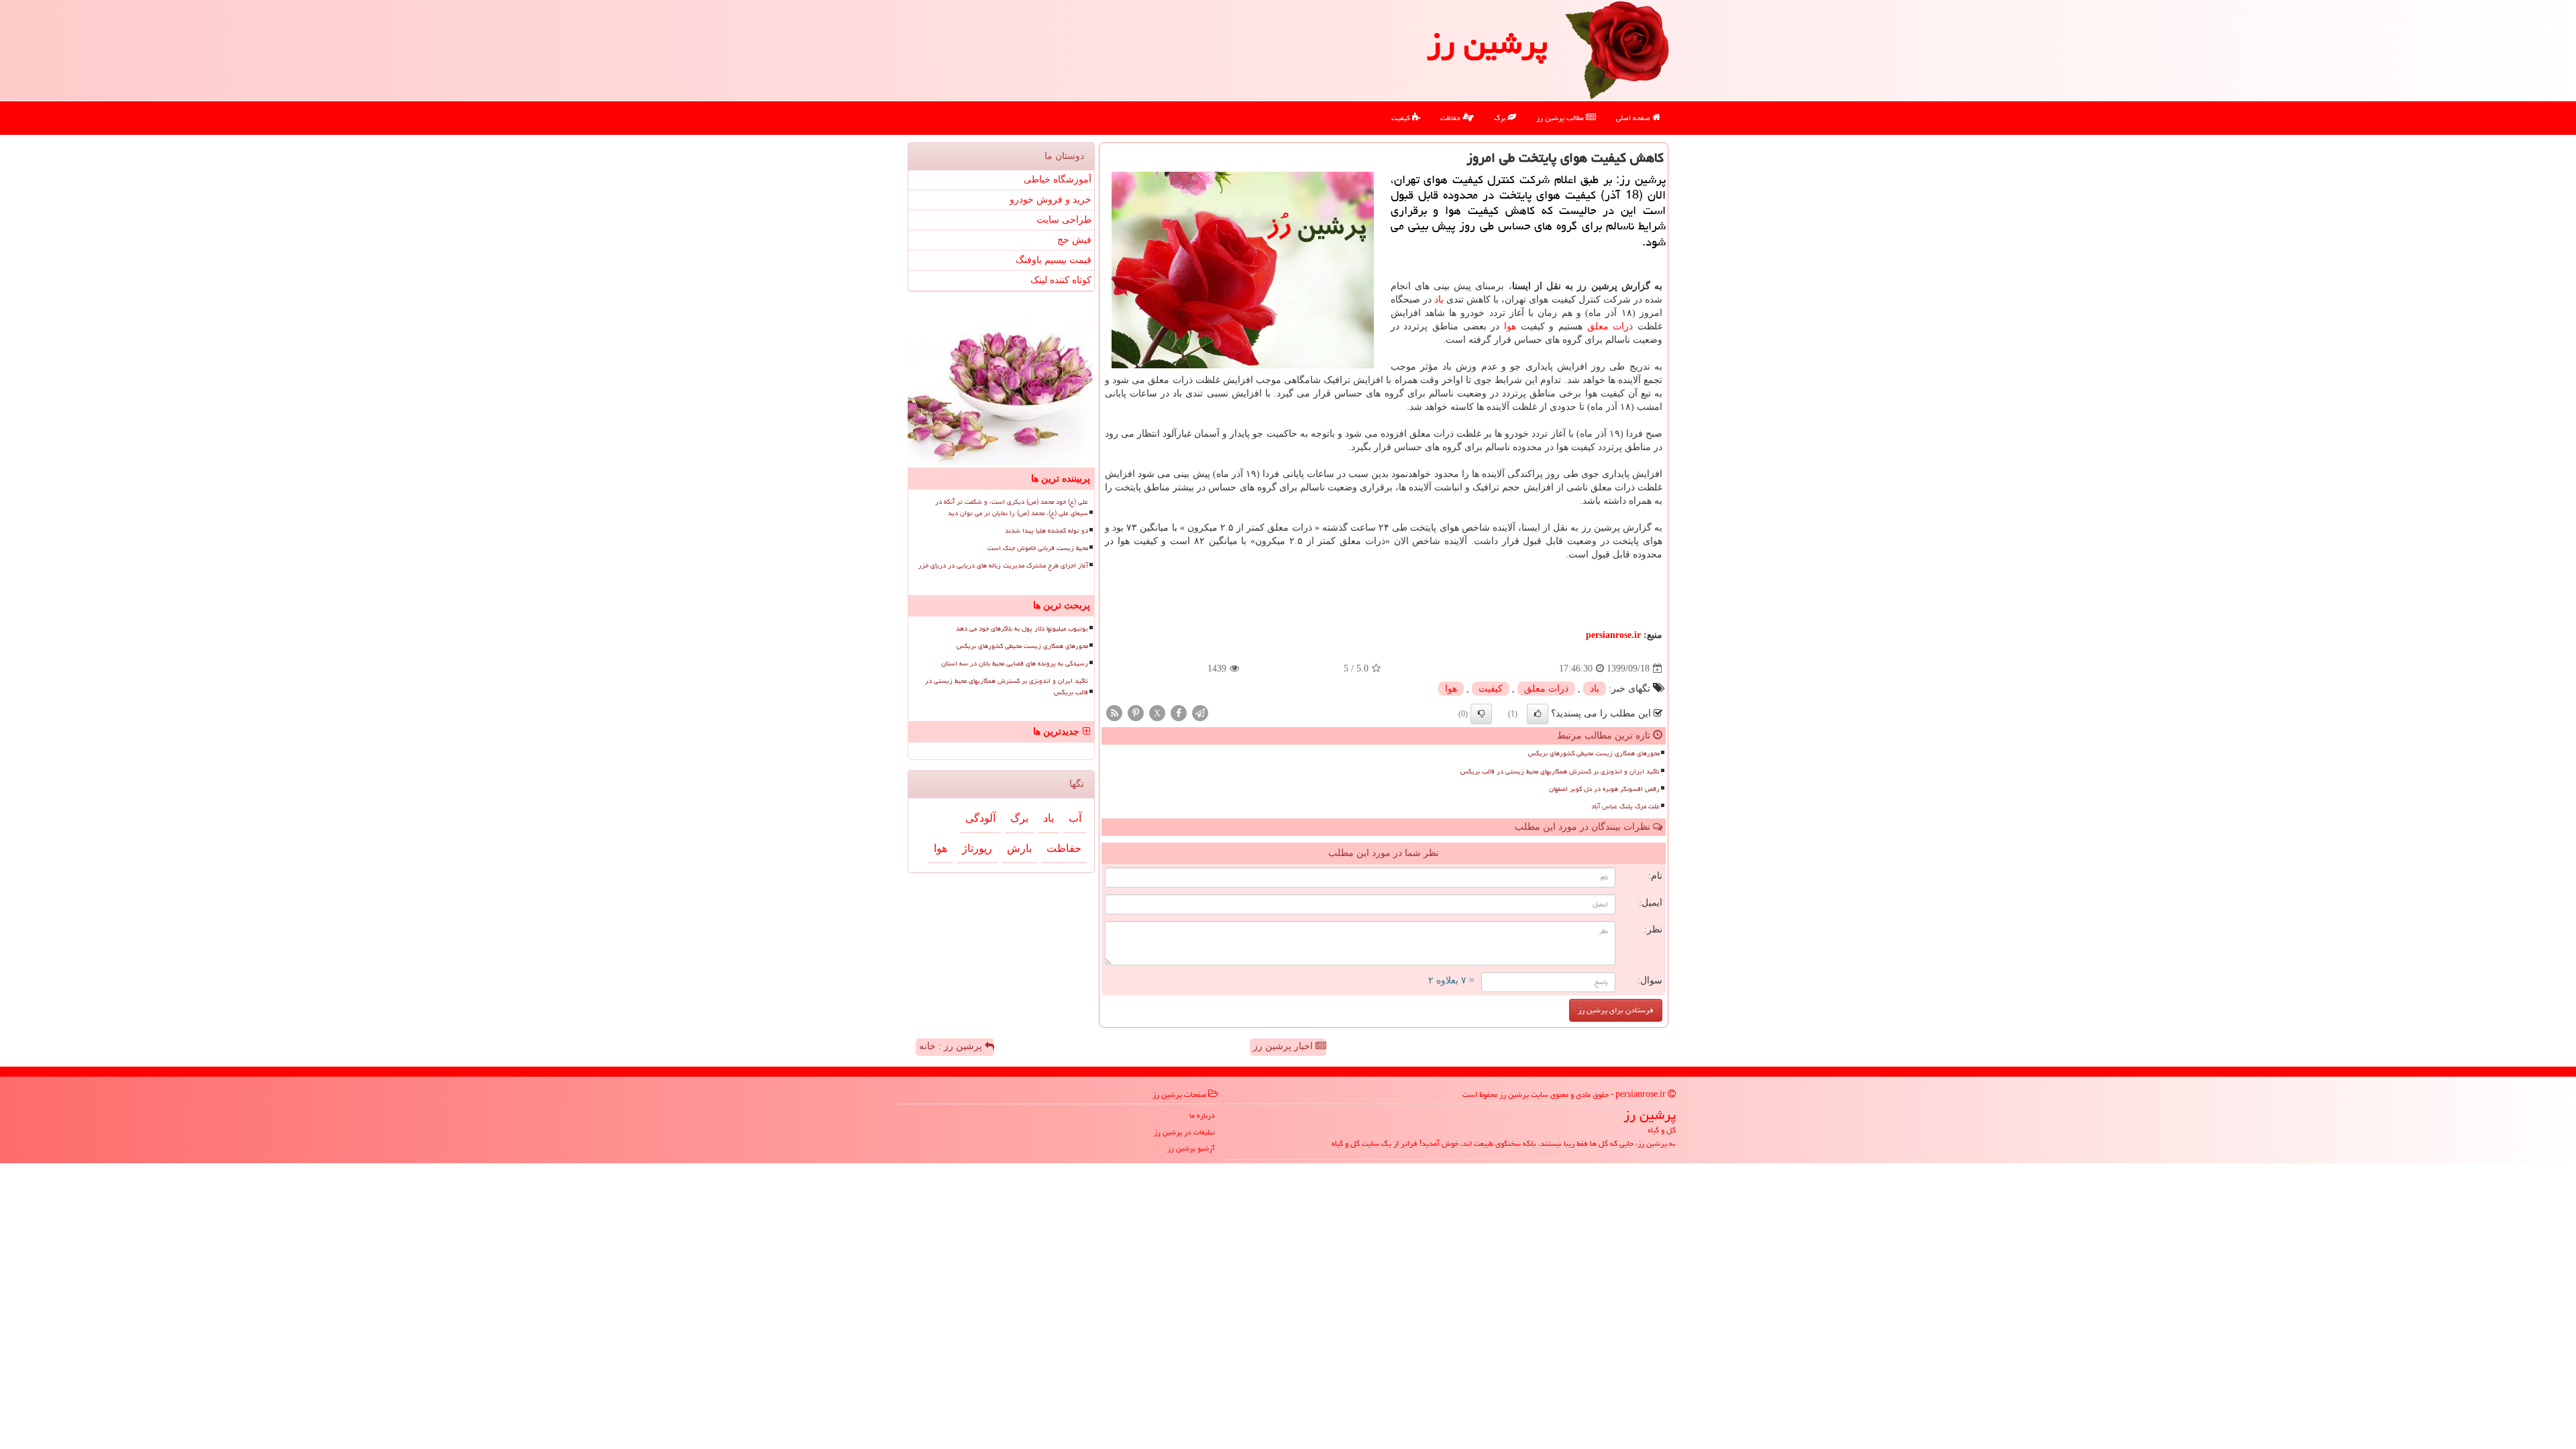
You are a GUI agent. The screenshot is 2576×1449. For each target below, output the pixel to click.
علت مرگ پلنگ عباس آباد (1625, 806)
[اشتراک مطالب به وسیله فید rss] (1114, 713)
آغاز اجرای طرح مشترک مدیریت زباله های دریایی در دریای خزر (1003, 566)
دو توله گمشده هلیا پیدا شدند (1046, 531)
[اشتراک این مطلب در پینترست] (1136, 713)
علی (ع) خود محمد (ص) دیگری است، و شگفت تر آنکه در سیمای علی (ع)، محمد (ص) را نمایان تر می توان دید (1012, 507)
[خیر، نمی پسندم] (1481, 714)
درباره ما (1202, 1115)
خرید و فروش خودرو (1051, 200)
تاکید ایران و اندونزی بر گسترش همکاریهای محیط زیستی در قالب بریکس (1560, 771)
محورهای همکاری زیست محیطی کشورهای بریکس (1594, 753)
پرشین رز (1487, 43)
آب (1075, 818)
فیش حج (1074, 240)
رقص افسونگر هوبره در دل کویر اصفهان (1604, 789)
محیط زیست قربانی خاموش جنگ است (1038, 548)
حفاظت (1451, 118)
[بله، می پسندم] (1538, 714)
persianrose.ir (1613, 635)
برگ (1501, 118)
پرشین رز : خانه (952, 1046)
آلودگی (980, 818)
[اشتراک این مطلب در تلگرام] (1200, 713)
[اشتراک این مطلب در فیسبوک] (1179, 713)
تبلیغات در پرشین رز (1184, 1132)
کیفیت (1402, 118)
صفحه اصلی (1634, 118)
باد (1439, 300)
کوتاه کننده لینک (1061, 280)
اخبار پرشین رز (1284, 1046)
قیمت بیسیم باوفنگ (1054, 260)
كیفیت (1491, 689)
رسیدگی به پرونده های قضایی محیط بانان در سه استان (1015, 663)
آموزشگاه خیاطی (1058, 179)
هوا (1510, 326)
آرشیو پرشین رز (1191, 1148)
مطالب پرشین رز (1561, 118)
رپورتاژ (977, 848)
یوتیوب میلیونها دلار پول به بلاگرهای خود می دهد (1022, 629)
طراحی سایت (1064, 220)
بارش (1019, 848)
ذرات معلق (1610, 326)
